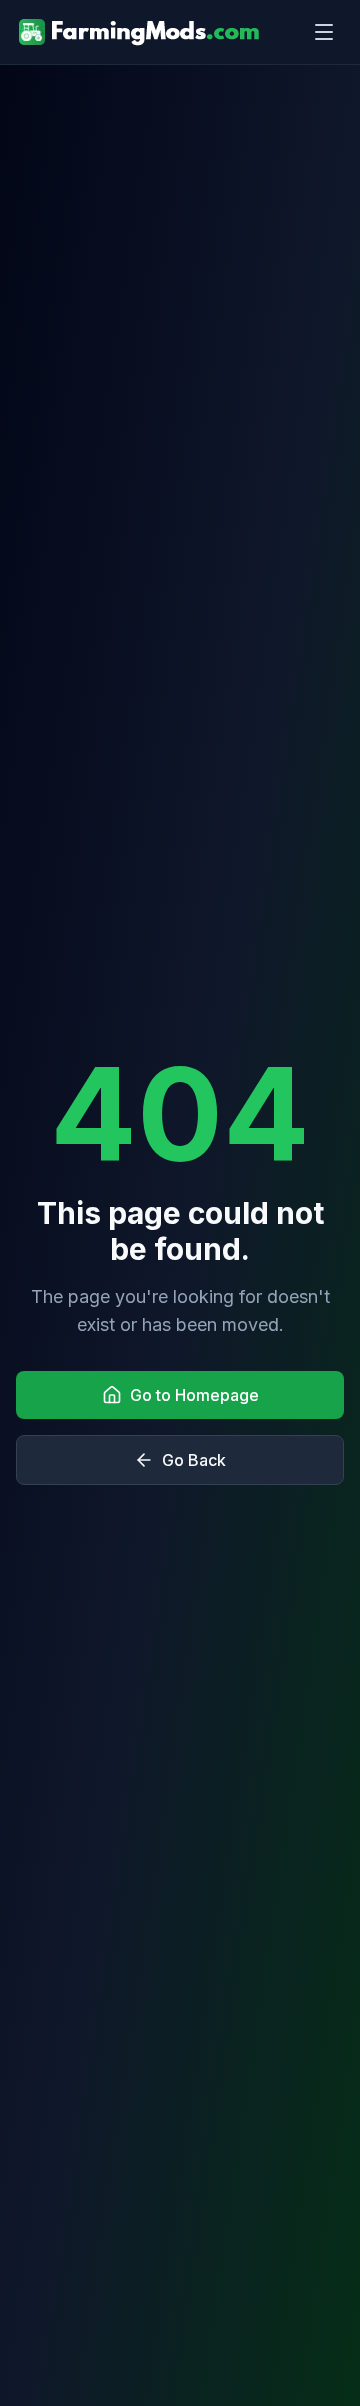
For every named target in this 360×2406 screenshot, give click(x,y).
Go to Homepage (194, 1395)
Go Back (194, 1460)
